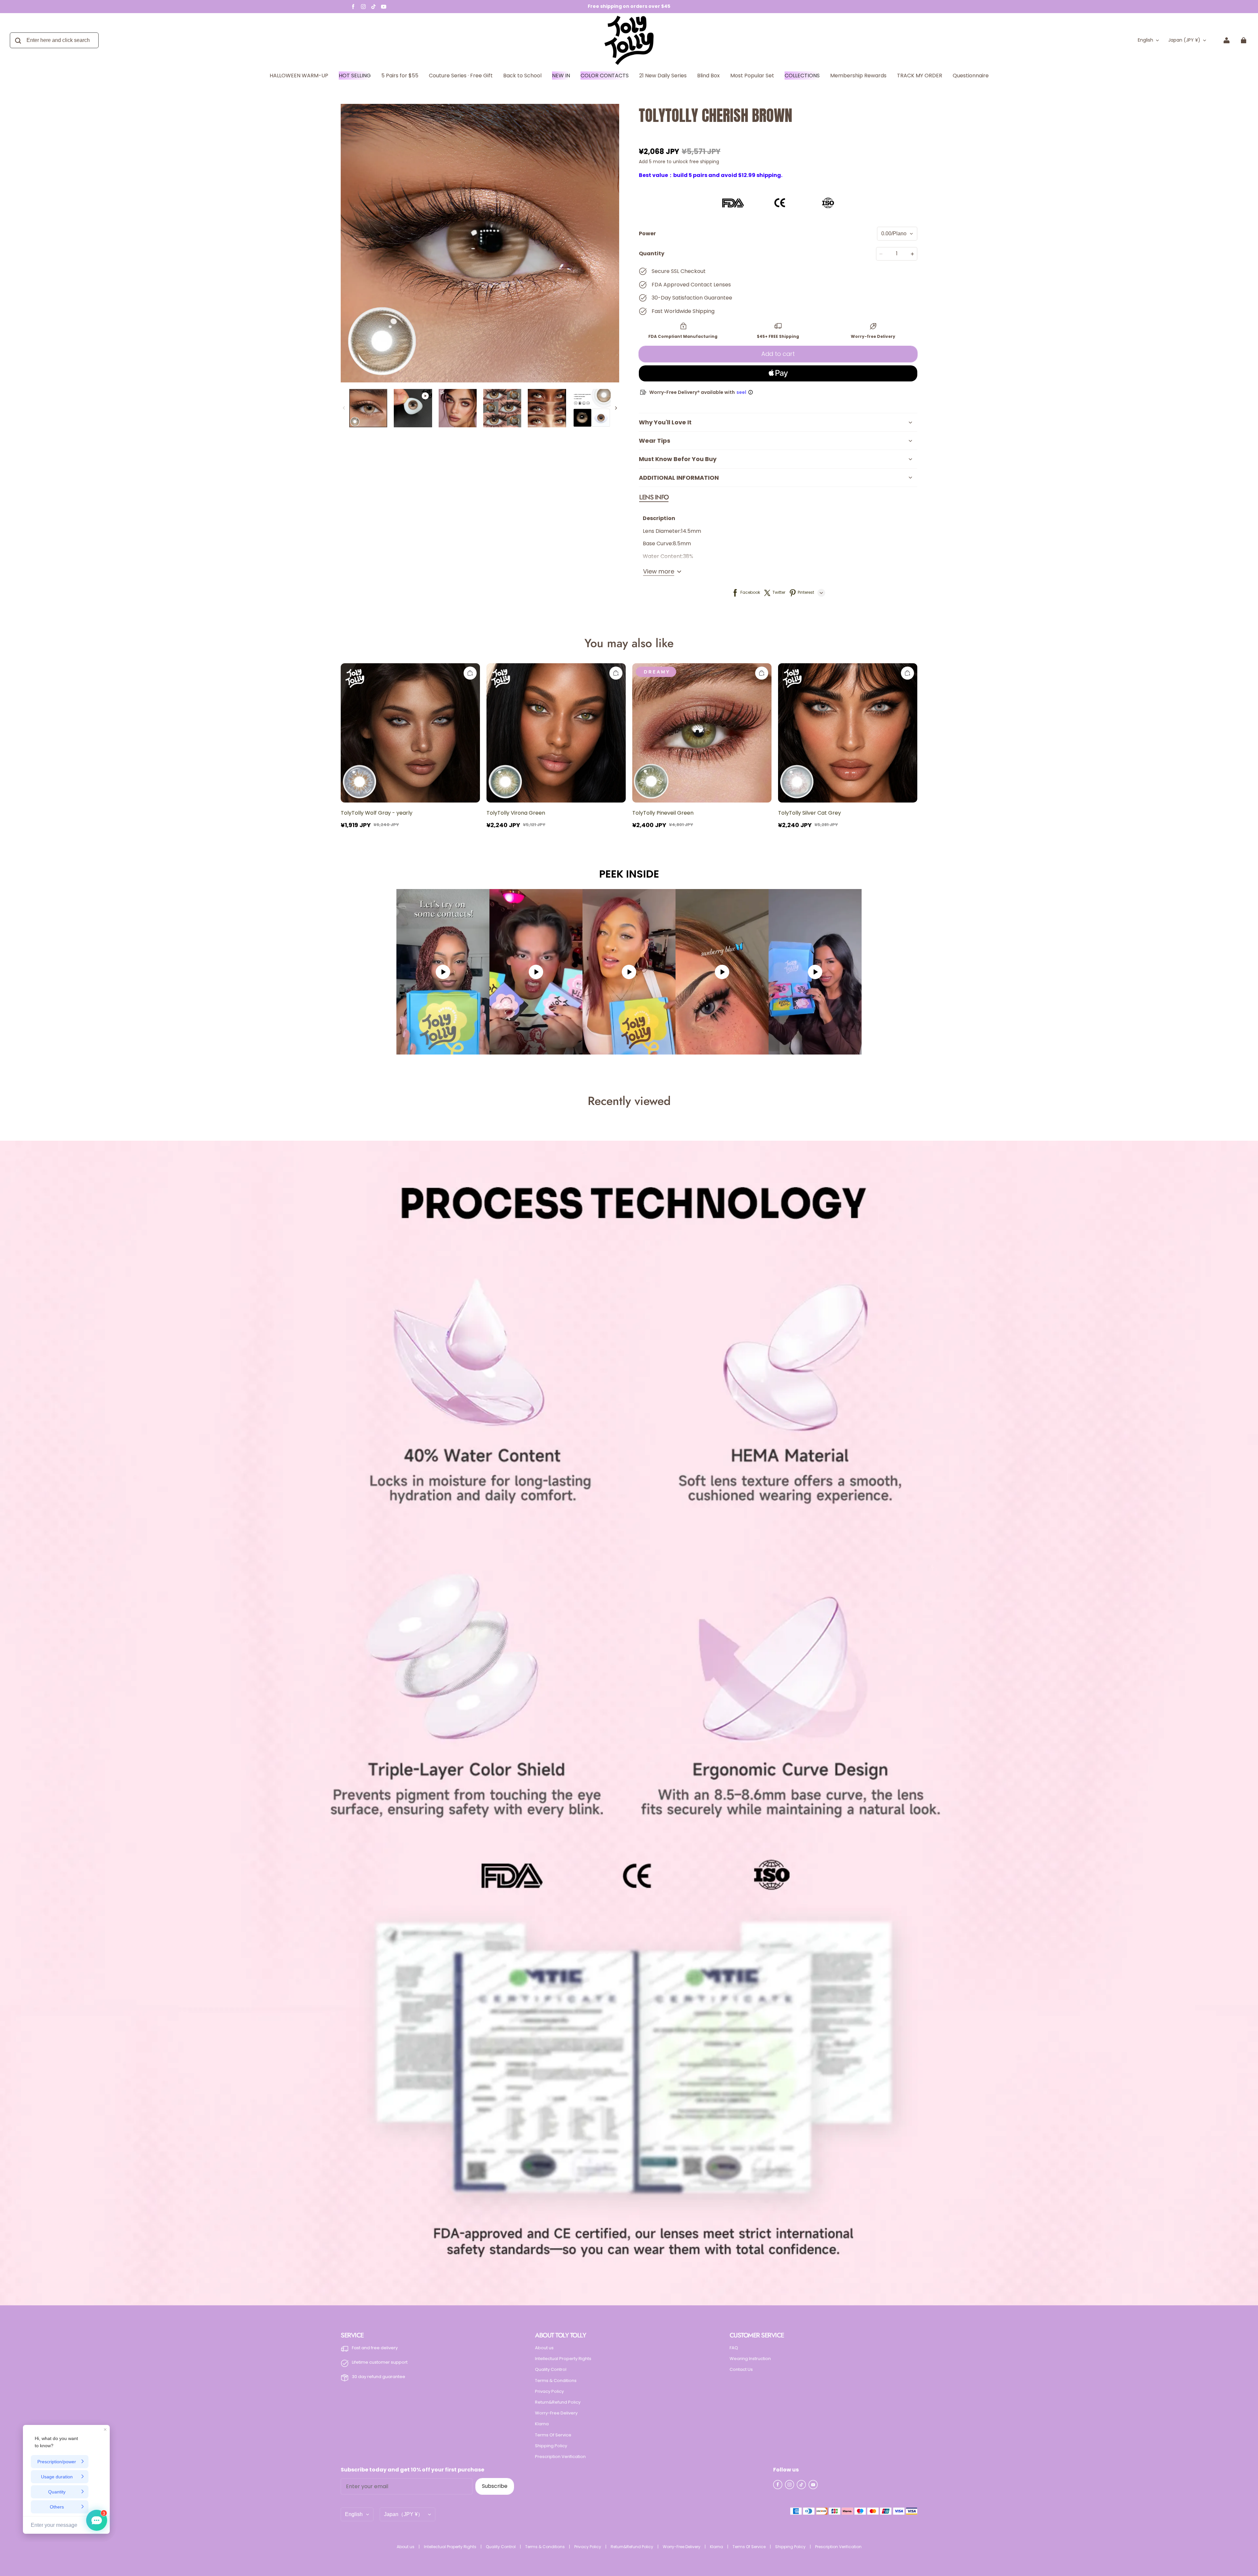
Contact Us (741, 2370)
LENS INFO (654, 497)
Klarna (542, 2424)
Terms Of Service (553, 2435)
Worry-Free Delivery (556, 2413)
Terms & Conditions (556, 2381)
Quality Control (551, 2370)
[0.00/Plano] (897, 234)
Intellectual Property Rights (563, 2359)
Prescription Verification (560, 2457)
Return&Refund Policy (558, 2402)
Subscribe (495, 2486)
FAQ (734, 2348)
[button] (654, 497)
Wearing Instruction (750, 2359)
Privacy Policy (549, 2392)
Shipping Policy (551, 2446)
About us (544, 2348)
